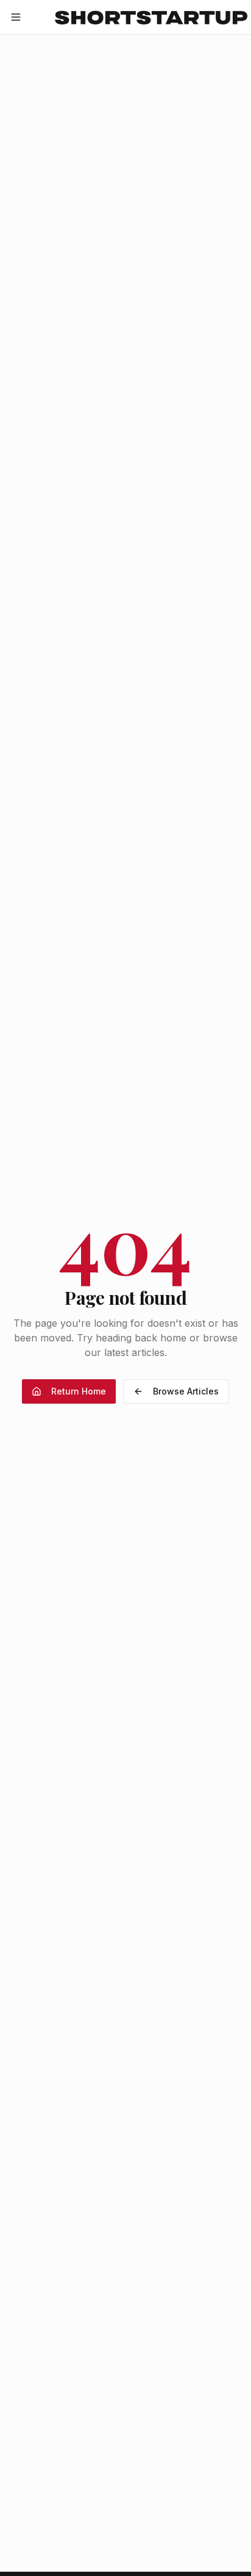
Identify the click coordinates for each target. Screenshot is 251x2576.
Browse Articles (186, 1391)
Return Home (79, 1391)
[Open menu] (16, 17)
